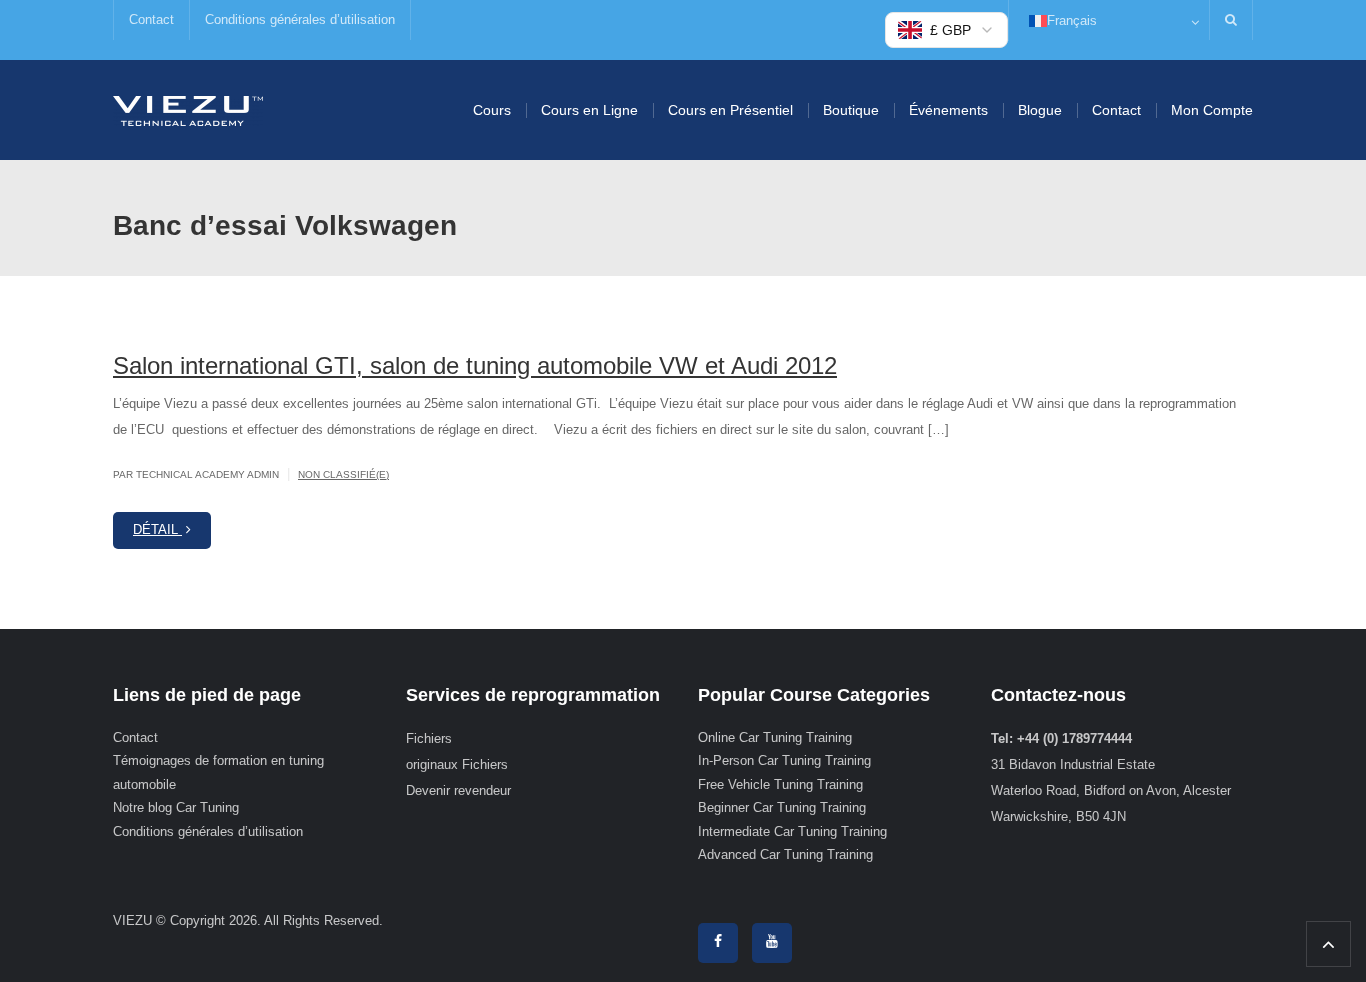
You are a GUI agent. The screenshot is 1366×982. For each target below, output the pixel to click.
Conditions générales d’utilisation (300, 19)
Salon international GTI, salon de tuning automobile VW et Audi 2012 (475, 365)
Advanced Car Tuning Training (785, 854)
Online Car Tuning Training (775, 737)
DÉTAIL (157, 529)
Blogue (1040, 110)
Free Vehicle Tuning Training (780, 784)
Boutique (851, 110)
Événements (948, 110)
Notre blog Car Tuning (176, 807)
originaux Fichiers (457, 764)
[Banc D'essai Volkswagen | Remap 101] (188, 109)
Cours (492, 110)
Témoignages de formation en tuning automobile (218, 772)
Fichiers (429, 738)
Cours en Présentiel (730, 110)
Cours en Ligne (589, 110)
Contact (151, 19)
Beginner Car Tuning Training (782, 807)
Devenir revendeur (458, 790)
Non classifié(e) (343, 474)
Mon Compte (1212, 110)
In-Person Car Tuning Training (784, 760)
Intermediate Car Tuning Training (792, 831)
